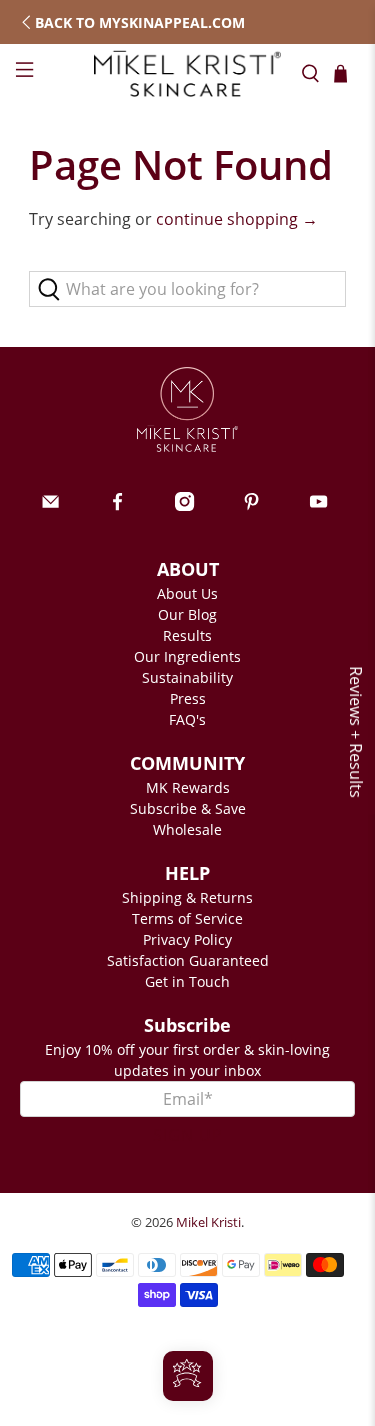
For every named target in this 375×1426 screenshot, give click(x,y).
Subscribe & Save (188, 808)
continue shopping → (237, 219)
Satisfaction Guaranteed (188, 960)
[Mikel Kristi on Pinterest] (251, 505)
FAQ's (187, 719)
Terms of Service (187, 918)
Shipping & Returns (187, 897)
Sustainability (187, 677)
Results (187, 635)
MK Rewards (188, 787)
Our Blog (187, 614)
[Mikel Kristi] (188, 73)
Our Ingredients (187, 656)
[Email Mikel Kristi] (50, 505)
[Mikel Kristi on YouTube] (318, 505)
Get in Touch (187, 981)
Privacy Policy (187, 939)
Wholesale (187, 829)
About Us (187, 593)
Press (188, 698)
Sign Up (188, 1135)
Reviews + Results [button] (356, 732)
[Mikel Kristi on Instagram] (184, 505)
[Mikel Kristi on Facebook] (117, 505)
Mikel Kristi (208, 1222)
